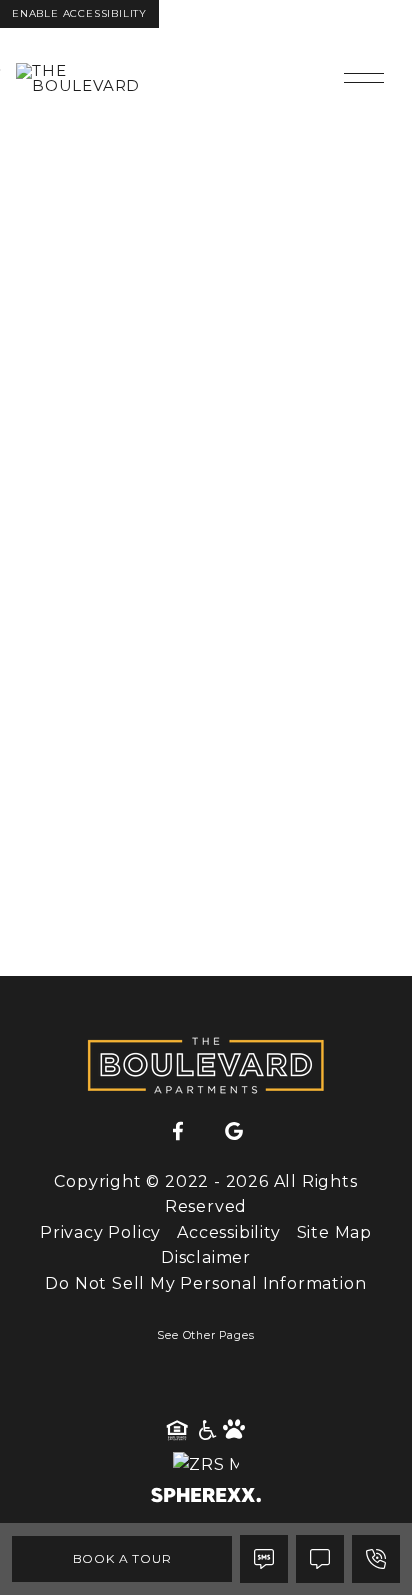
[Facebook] (178, 1132)
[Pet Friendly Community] (235, 1431)
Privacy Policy (100, 1232)
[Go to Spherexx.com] (206, 1497)
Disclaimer (206, 1257)
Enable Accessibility (79, 13)
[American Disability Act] (206, 1431)
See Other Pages (205, 1335)
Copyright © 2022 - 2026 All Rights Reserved (205, 1194)
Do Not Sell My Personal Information (205, 1283)
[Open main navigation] (364, 78)
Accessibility (228, 1232)
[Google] (234, 1132)
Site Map (334, 1232)
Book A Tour (122, 1558)
